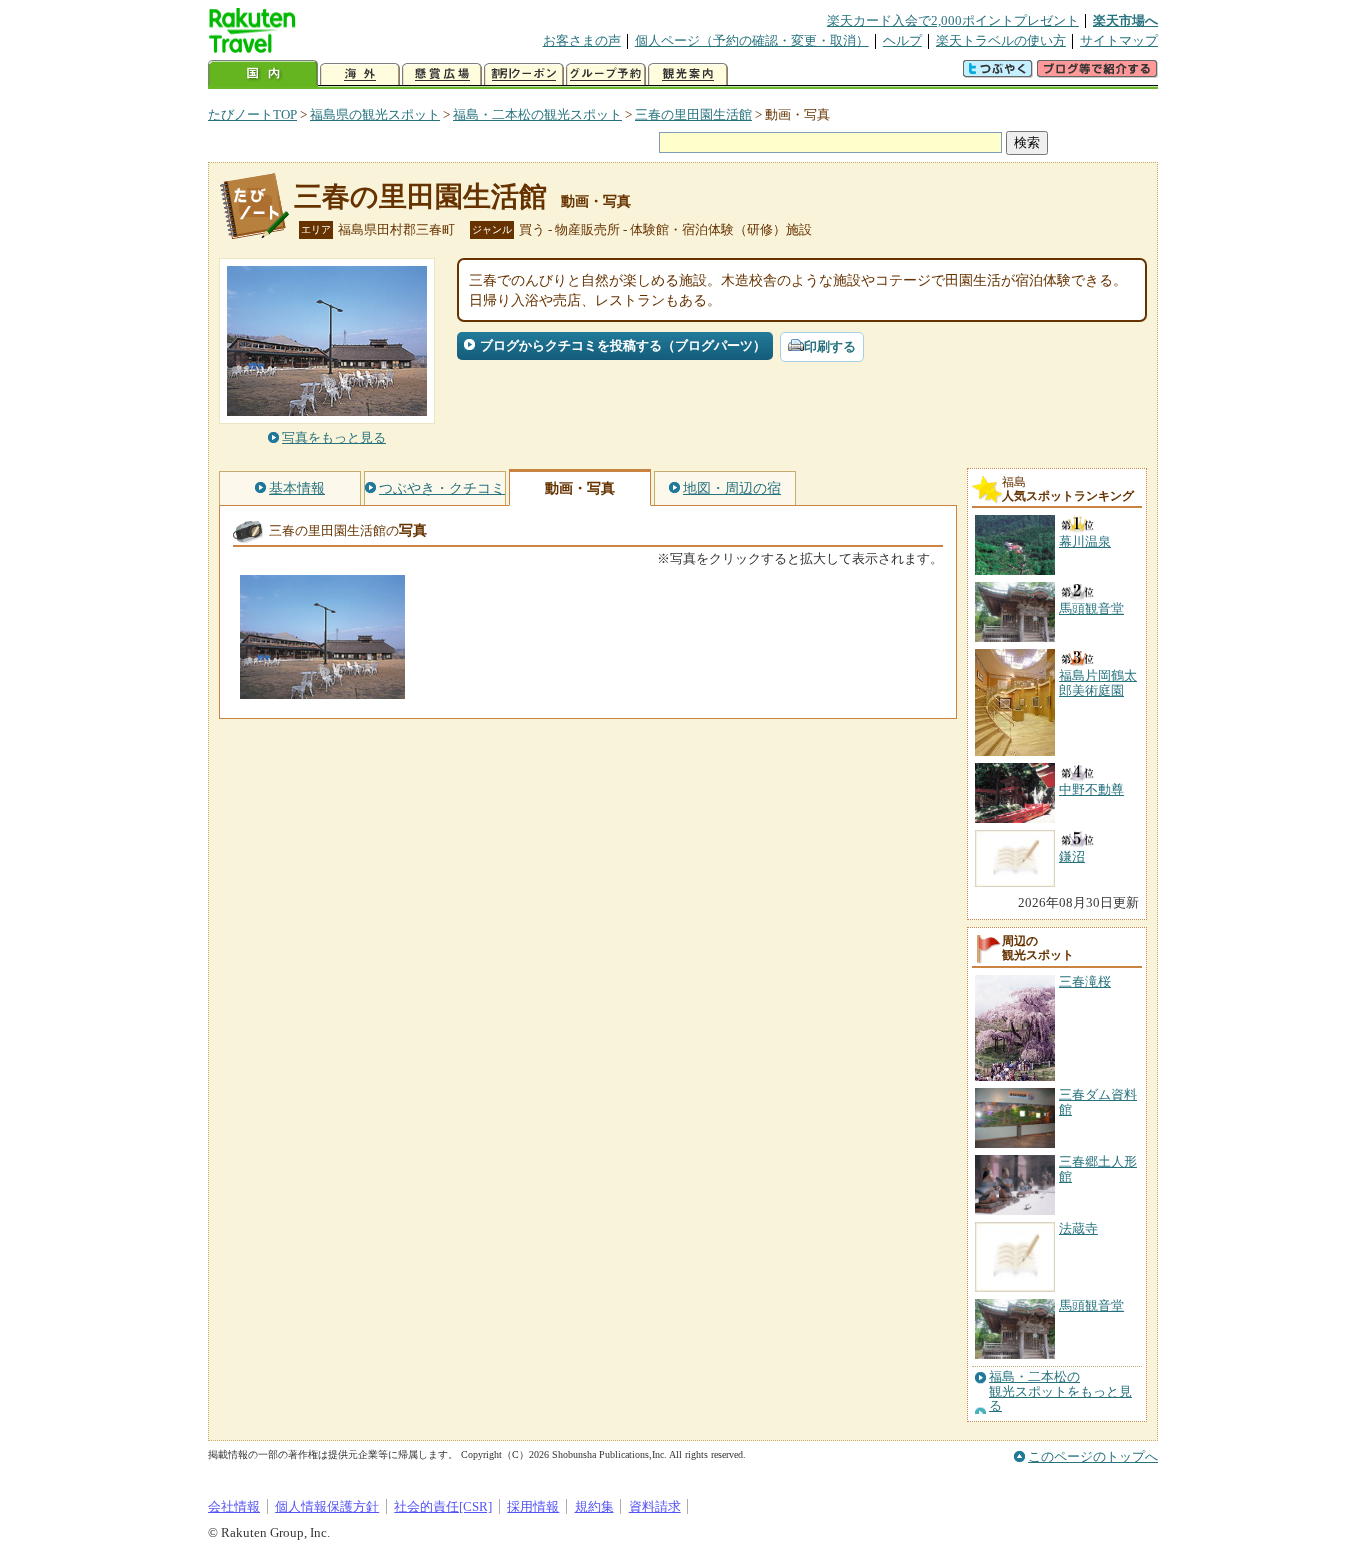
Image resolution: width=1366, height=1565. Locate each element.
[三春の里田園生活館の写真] (322, 689)
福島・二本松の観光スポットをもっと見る (1060, 1391)
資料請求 (655, 1506)
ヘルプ (902, 40)
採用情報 (533, 1506)
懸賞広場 (442, 74)
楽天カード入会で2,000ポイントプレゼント (953, 20)
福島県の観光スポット (375, 114)
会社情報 (234, 1506)
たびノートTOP (252, 114)
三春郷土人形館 (1098, 1168)
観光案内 (688, 74)
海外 (360, 74)
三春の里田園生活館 (693, 114)
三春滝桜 (1085, 981)
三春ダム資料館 (1098, 1101)
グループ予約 (606, 74)
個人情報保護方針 (327, 1506)
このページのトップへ (1093, 1456)
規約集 (594, 1506)
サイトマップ (1119, 40)
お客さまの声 (582, 40)
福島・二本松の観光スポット (537, 114)
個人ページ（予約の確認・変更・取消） (752, 40)
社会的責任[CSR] (443, 1506)
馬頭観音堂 (1091, 1305)
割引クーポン (524, 74)
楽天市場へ (1125, 20)
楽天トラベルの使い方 (1001, 40)
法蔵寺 (1078, 1228)
